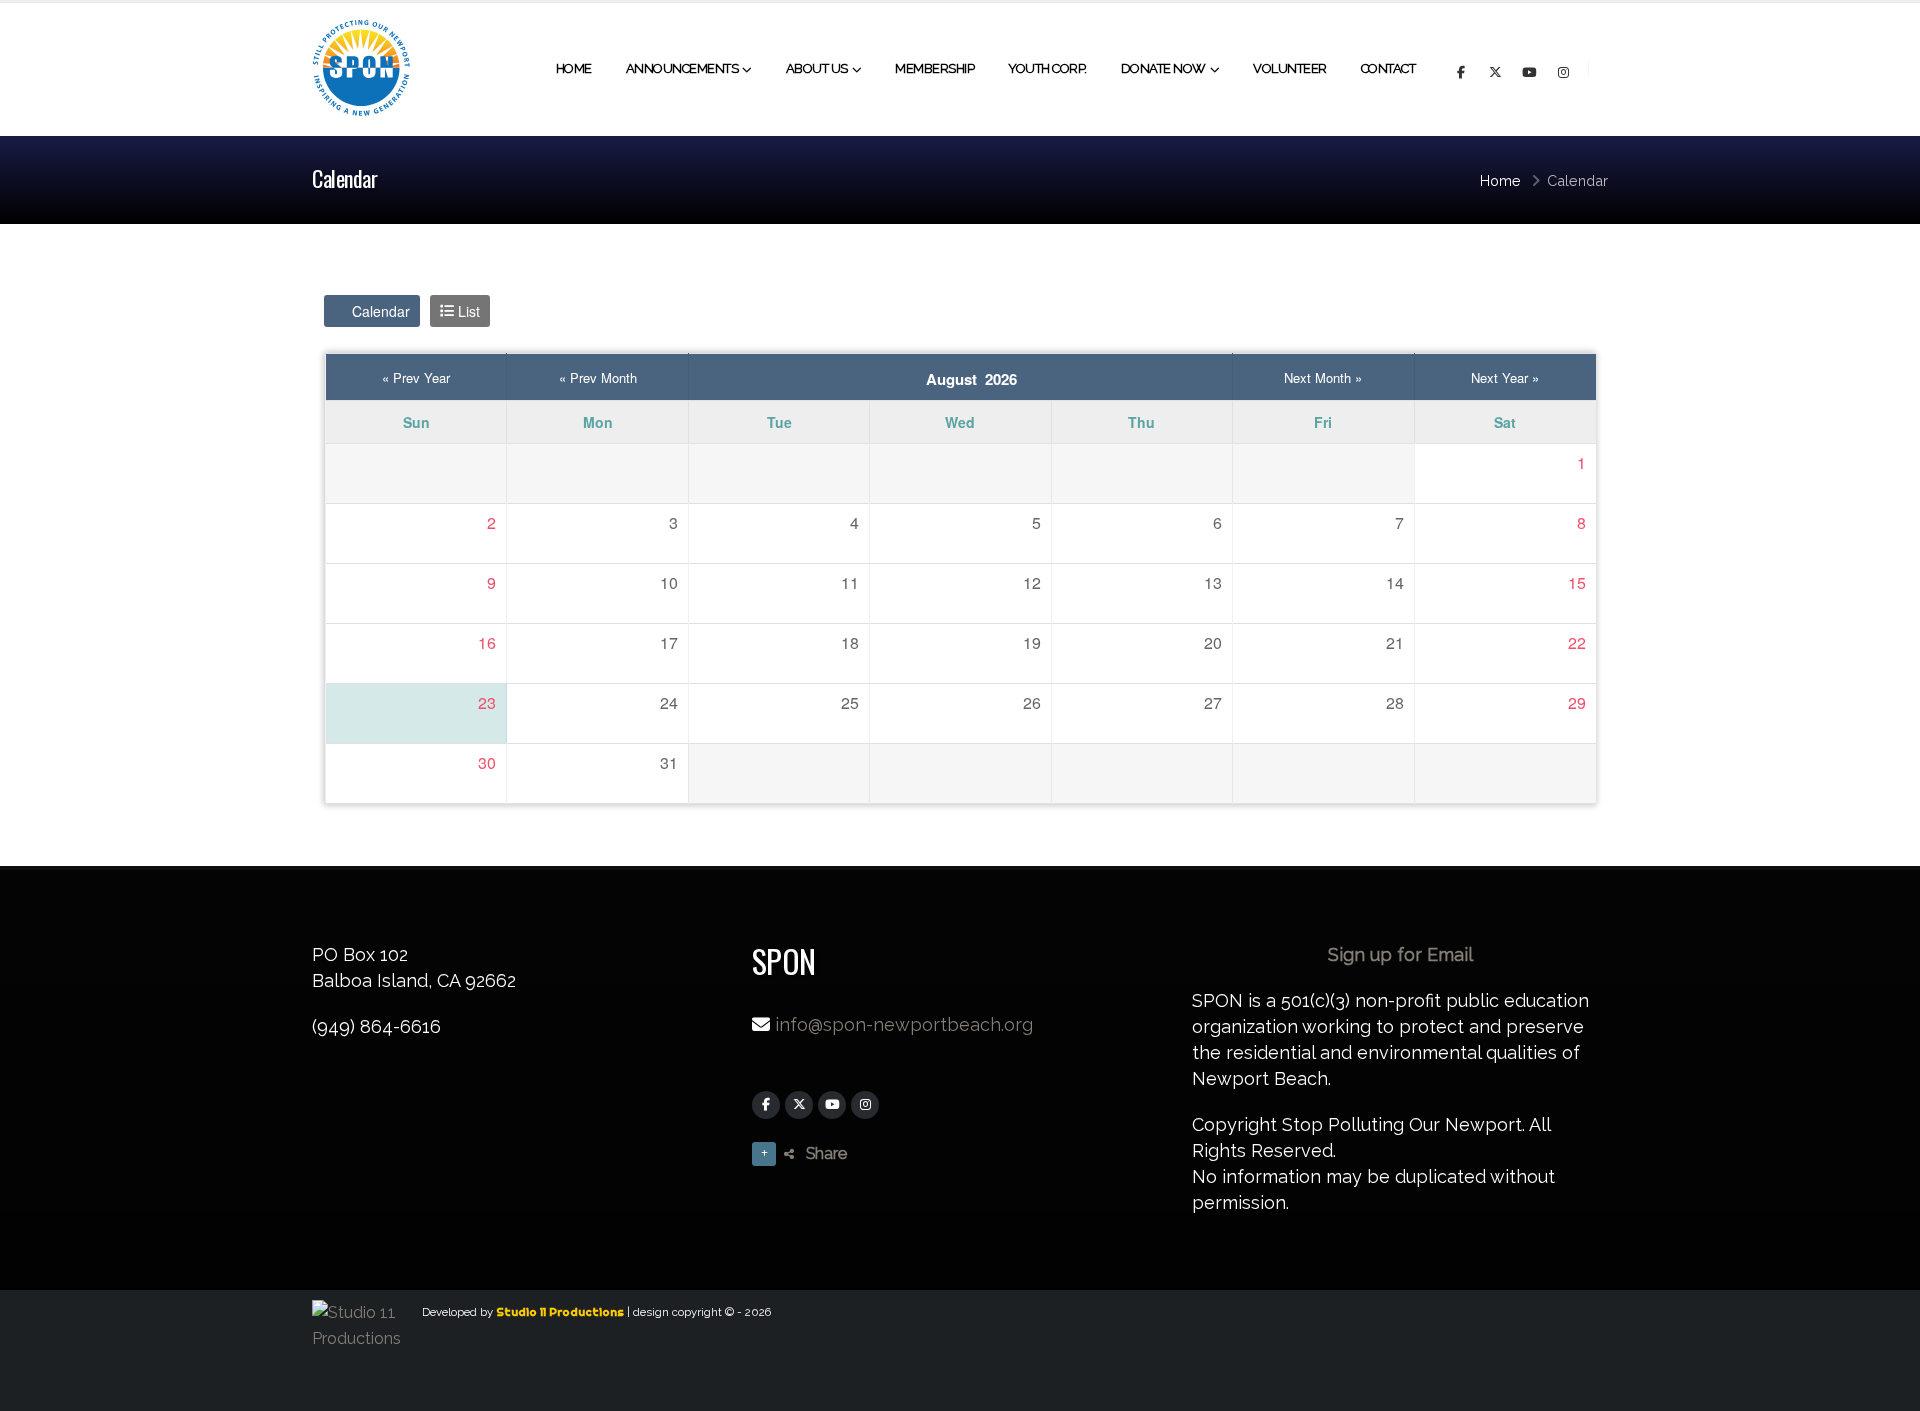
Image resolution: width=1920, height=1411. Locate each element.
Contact (1388, 68)
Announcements (682, 68)
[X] (799, 1105)
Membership (934, 68)
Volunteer (1290, 68)
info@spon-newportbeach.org (904, 1024)
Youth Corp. (1047, 68)
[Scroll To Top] (1885, 1388)
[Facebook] (766, 1105)
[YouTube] (832, 1105)
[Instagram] (865, 1105)
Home (574, 68)
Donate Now (1163, 68)
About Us (817, 68)
